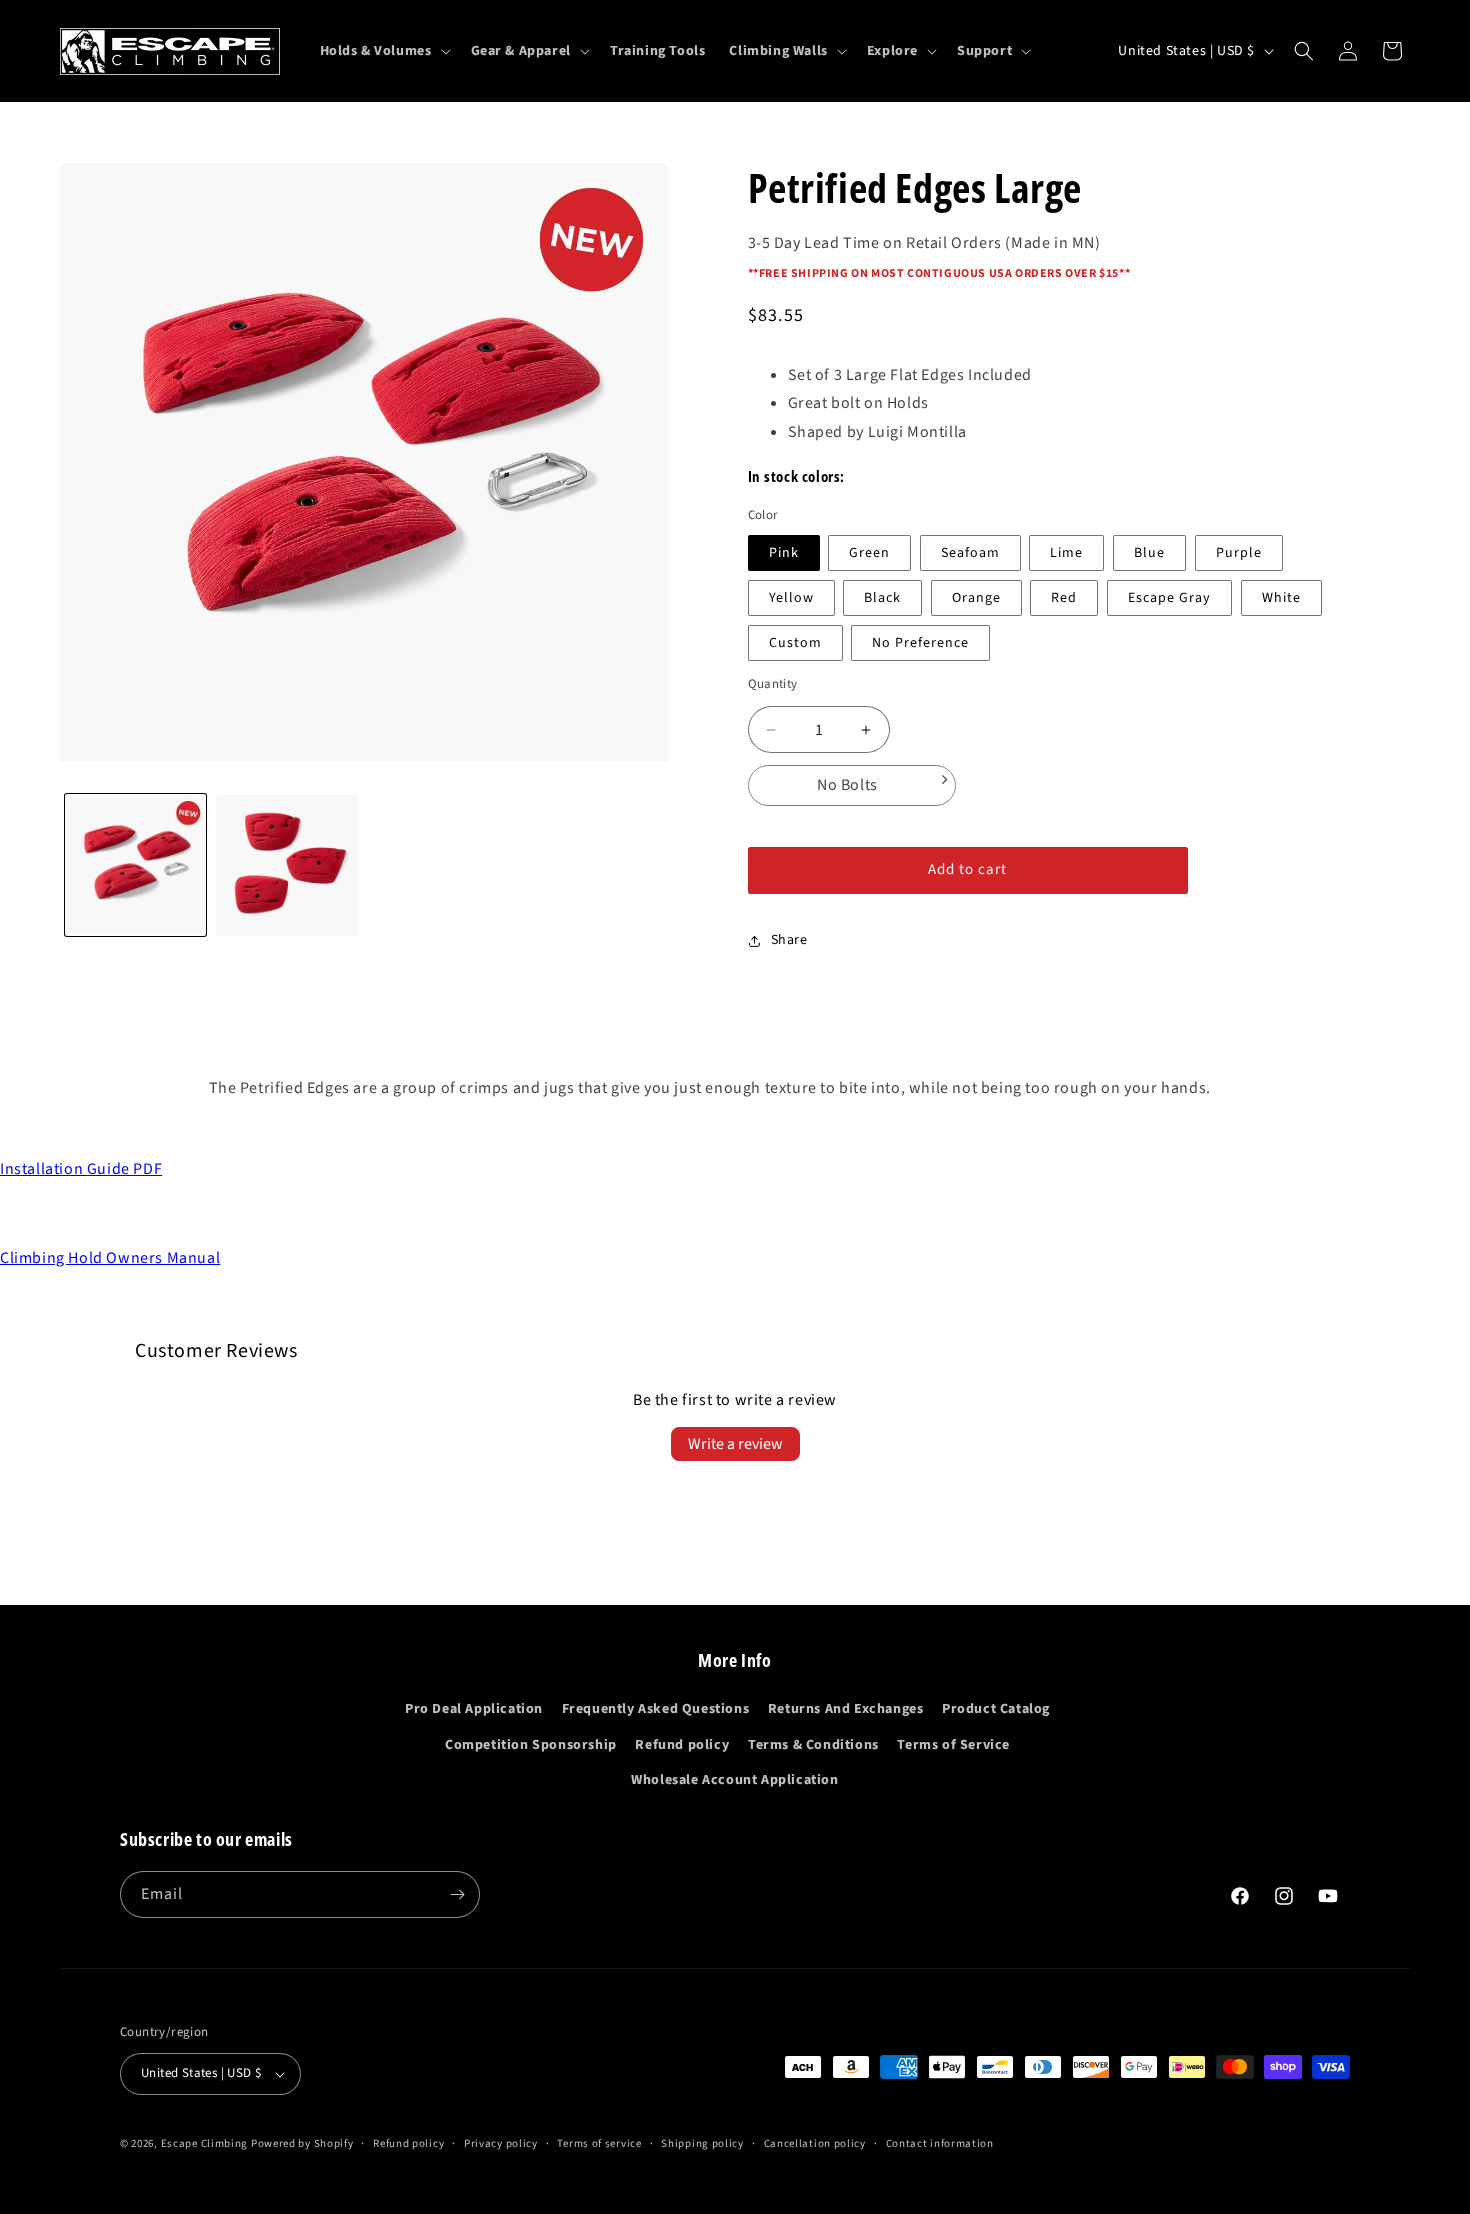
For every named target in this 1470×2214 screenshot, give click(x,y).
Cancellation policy (815, 2143)
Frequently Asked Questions (656, 1709)
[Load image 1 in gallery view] (135, 865)
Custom (795, 643)
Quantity (773, 684)
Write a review (735, 1444)
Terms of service (599, 2143)
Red (1064, 598)
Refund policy (682, 1745)
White (1281, 598)
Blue (1149, 553)
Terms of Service (953, 1745)
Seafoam (970, 553)
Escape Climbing (205, 2143)
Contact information (940, 2143)
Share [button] (789, 940)
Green (869, 553)
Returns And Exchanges (846, 1709)
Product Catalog (996, 1709)
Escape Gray (1169, 598)
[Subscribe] (457, 1894)
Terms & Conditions (813, 1745)
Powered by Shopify (302, 2143)
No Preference (920, 643)
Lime (1066, 553)
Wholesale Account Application (734, 1780)
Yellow (791, 598)
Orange (976, 598)
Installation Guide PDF (81, 1169)
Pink (784, 553)
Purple (1239, 553)
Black (882, 598)
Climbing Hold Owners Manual (110, 1258)
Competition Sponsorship (531, 1745)
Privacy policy (501, 2143)
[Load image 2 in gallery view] (286, 865)
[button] (383, 51)
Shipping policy (702, 2143)
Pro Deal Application (474, 1709)
